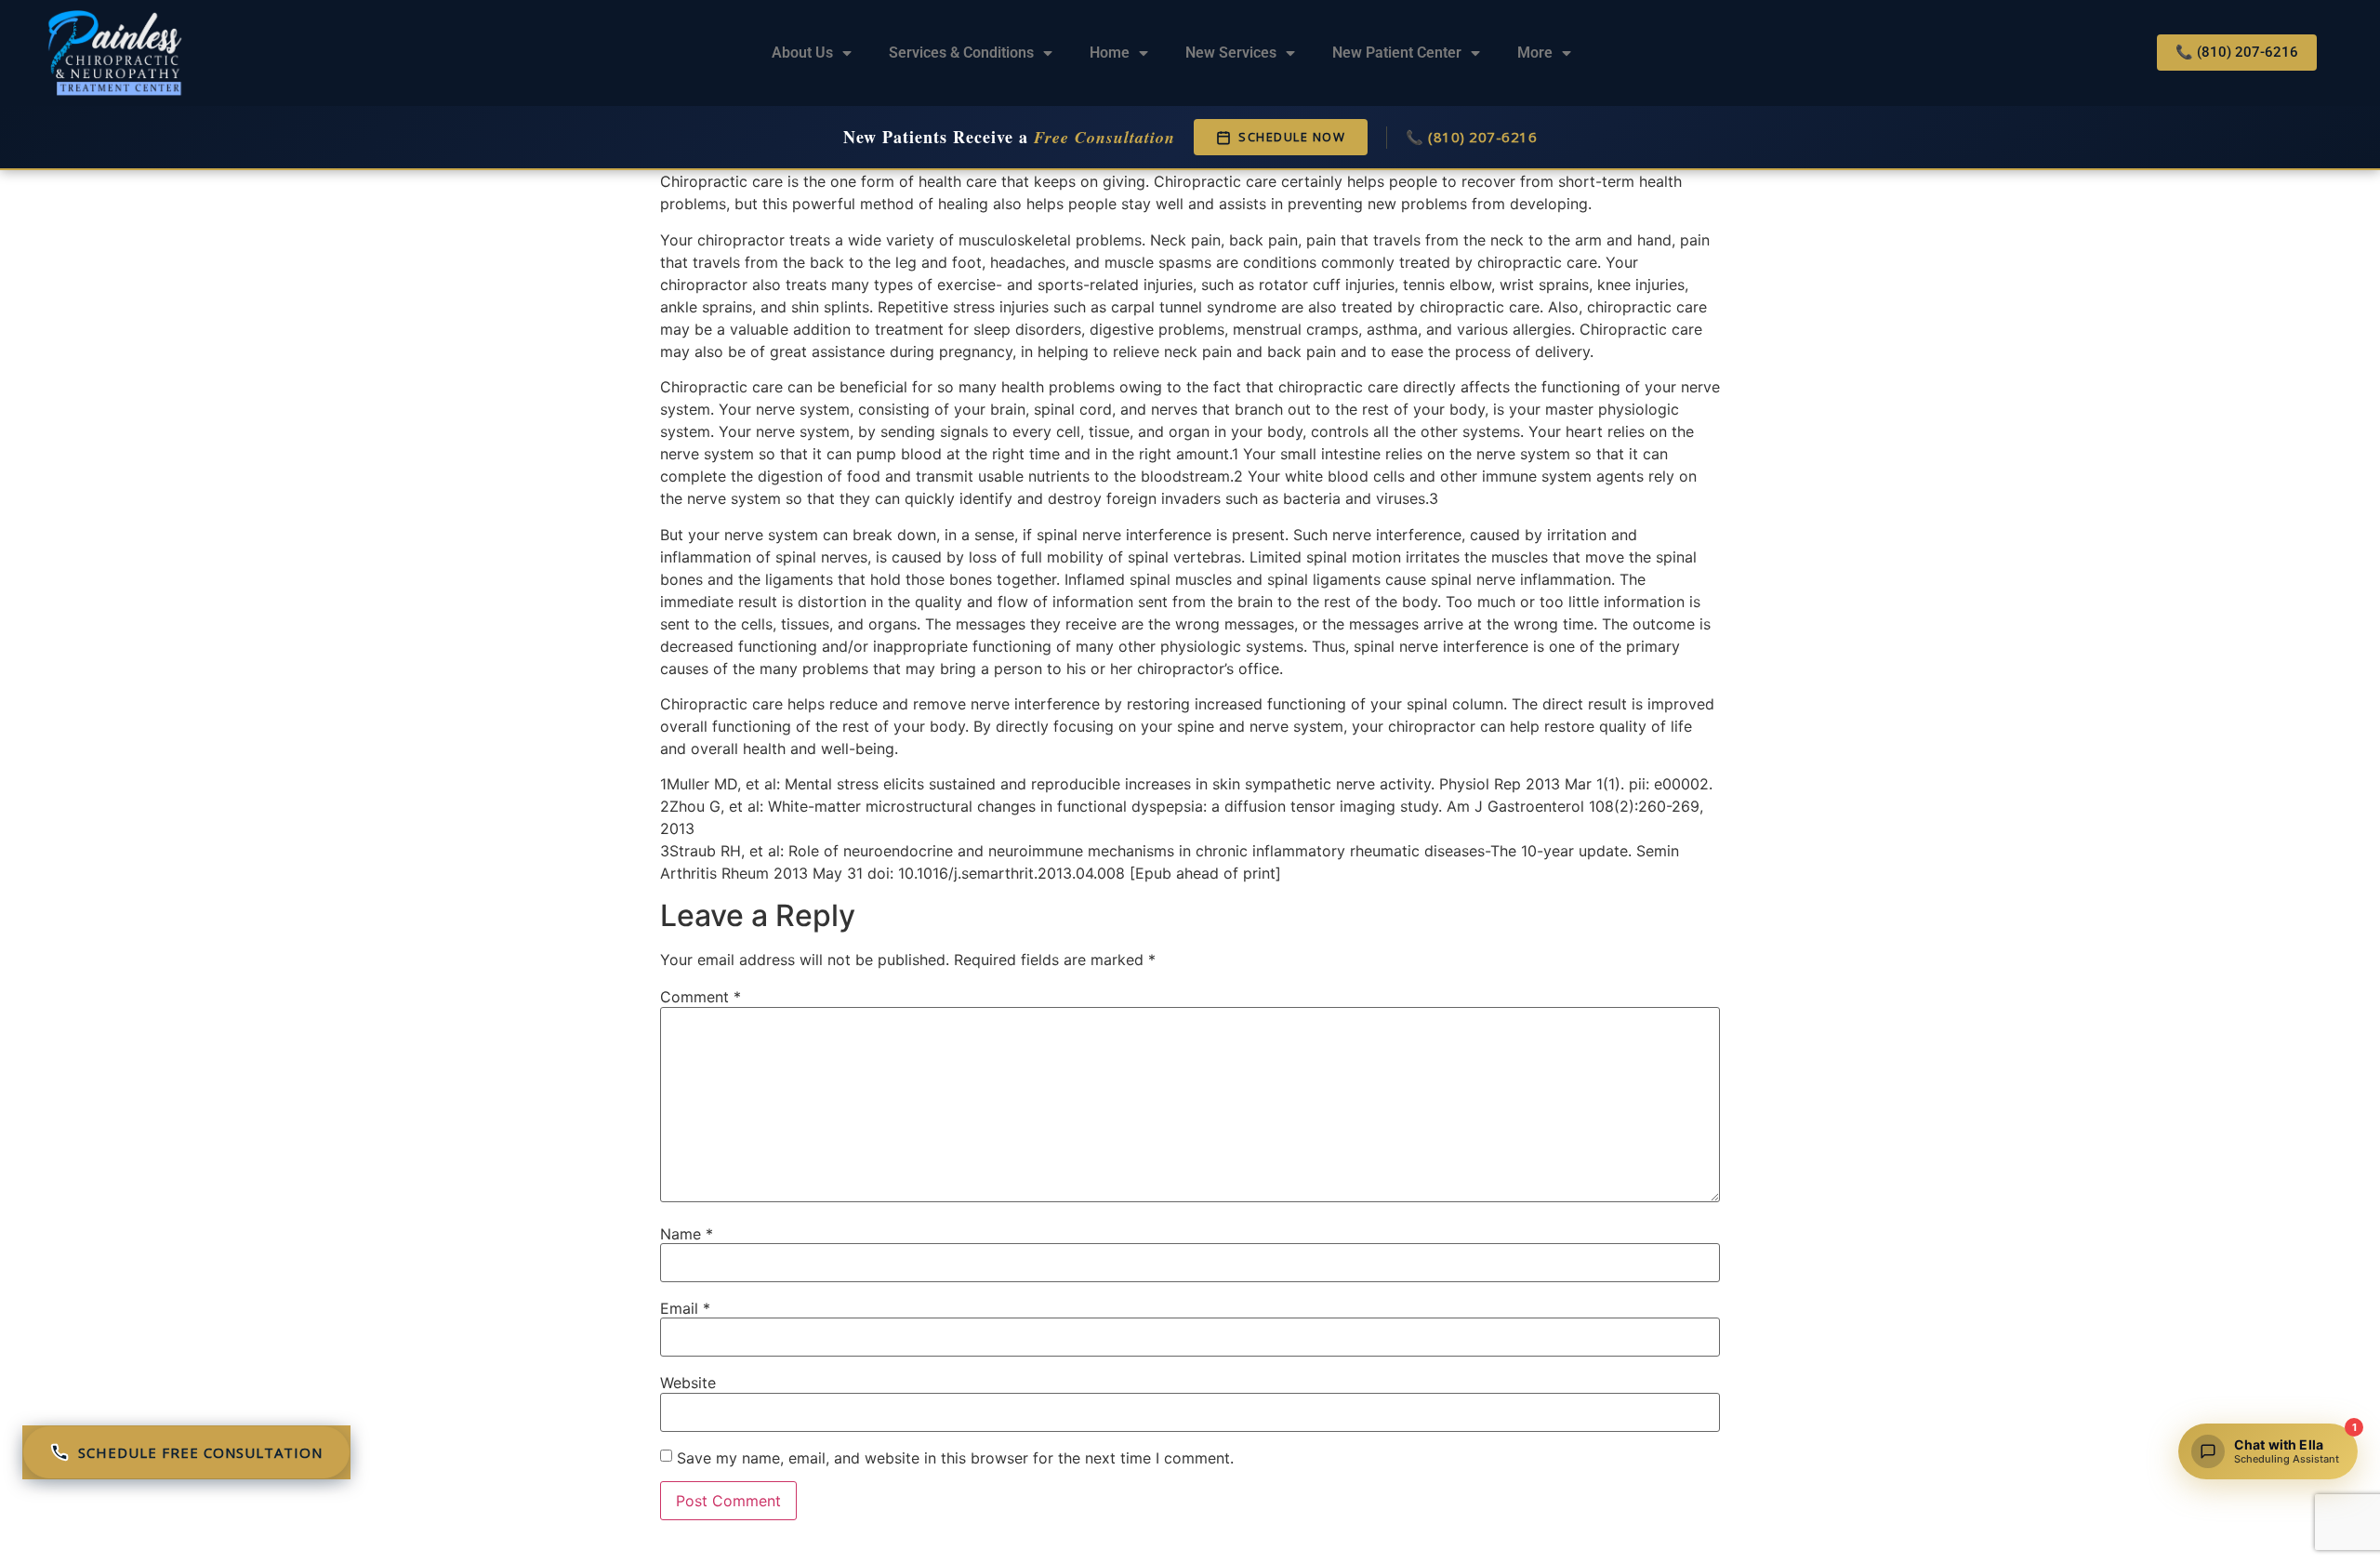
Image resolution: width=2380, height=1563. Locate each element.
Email (685, 1308)
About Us (802, 53)
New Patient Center (1397, 53)
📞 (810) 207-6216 (1471, 137)
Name (687, 1234)
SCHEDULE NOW (1292, 137)
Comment (701, 997)
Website (688, 1383)
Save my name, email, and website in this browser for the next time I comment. (955, 1458)
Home (1110, 53)
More (1535, 53)
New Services (1231, 53)
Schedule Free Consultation (200, 1452)
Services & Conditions (961, 53)
